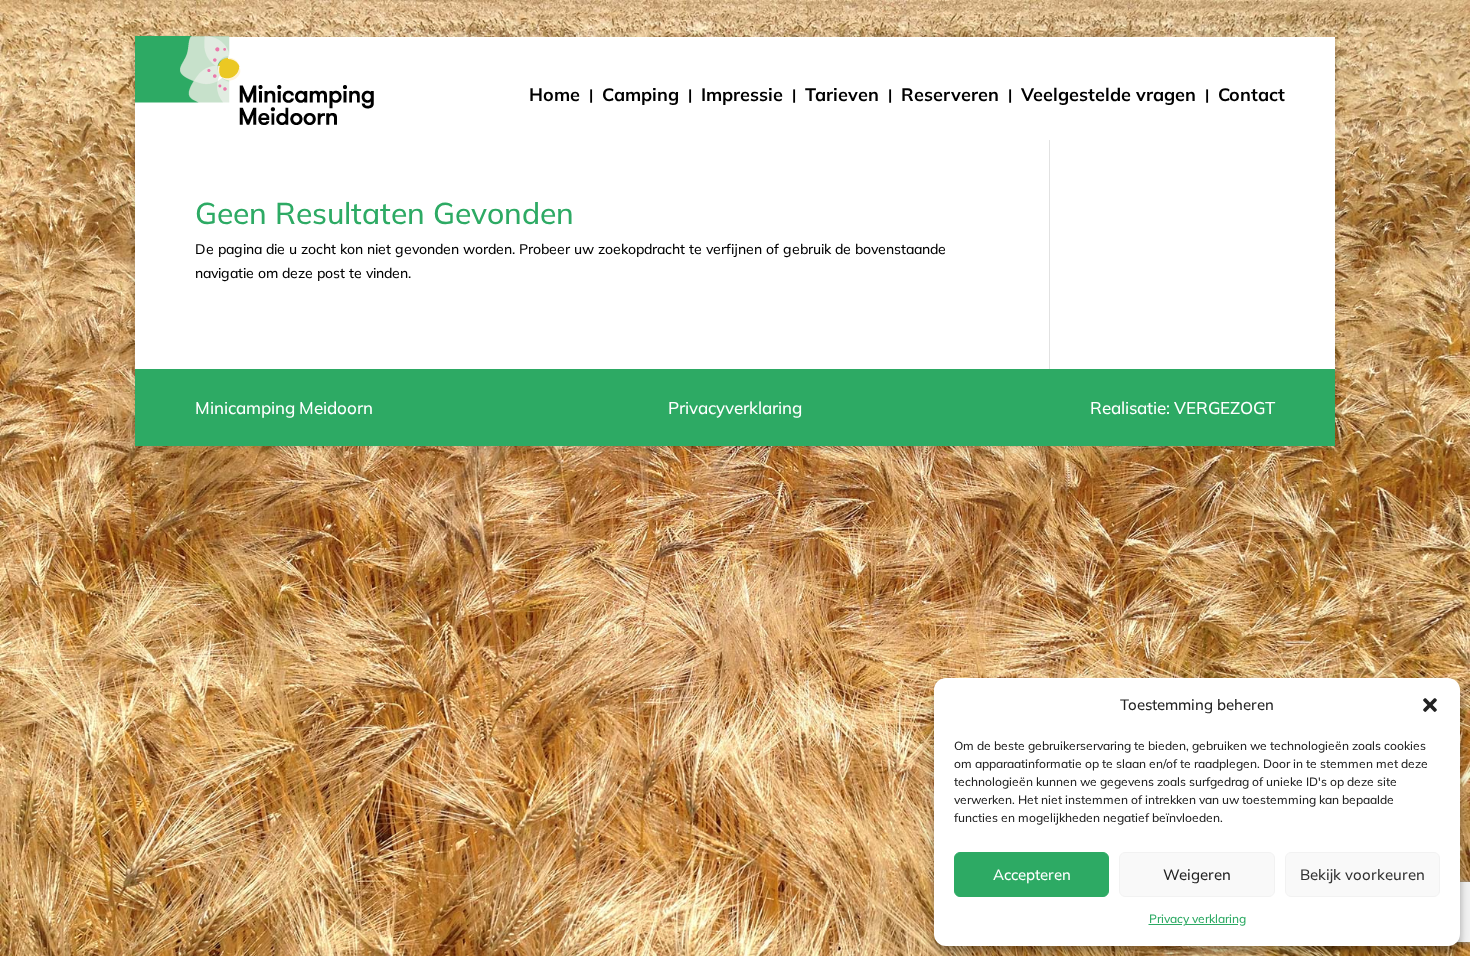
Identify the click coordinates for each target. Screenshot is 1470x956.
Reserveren (950, 94)
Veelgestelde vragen (1108, 94)
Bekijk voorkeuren (1362, 874)
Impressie (742, 94)
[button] (1430, 705)
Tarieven (842, 94)
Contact (1251, 94)
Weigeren (1197, 874)
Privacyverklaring (735, 407)
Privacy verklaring (1197, 918)
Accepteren (1032, 874)
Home (554, 94)
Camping (640, 94)
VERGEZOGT (1224, 407)
